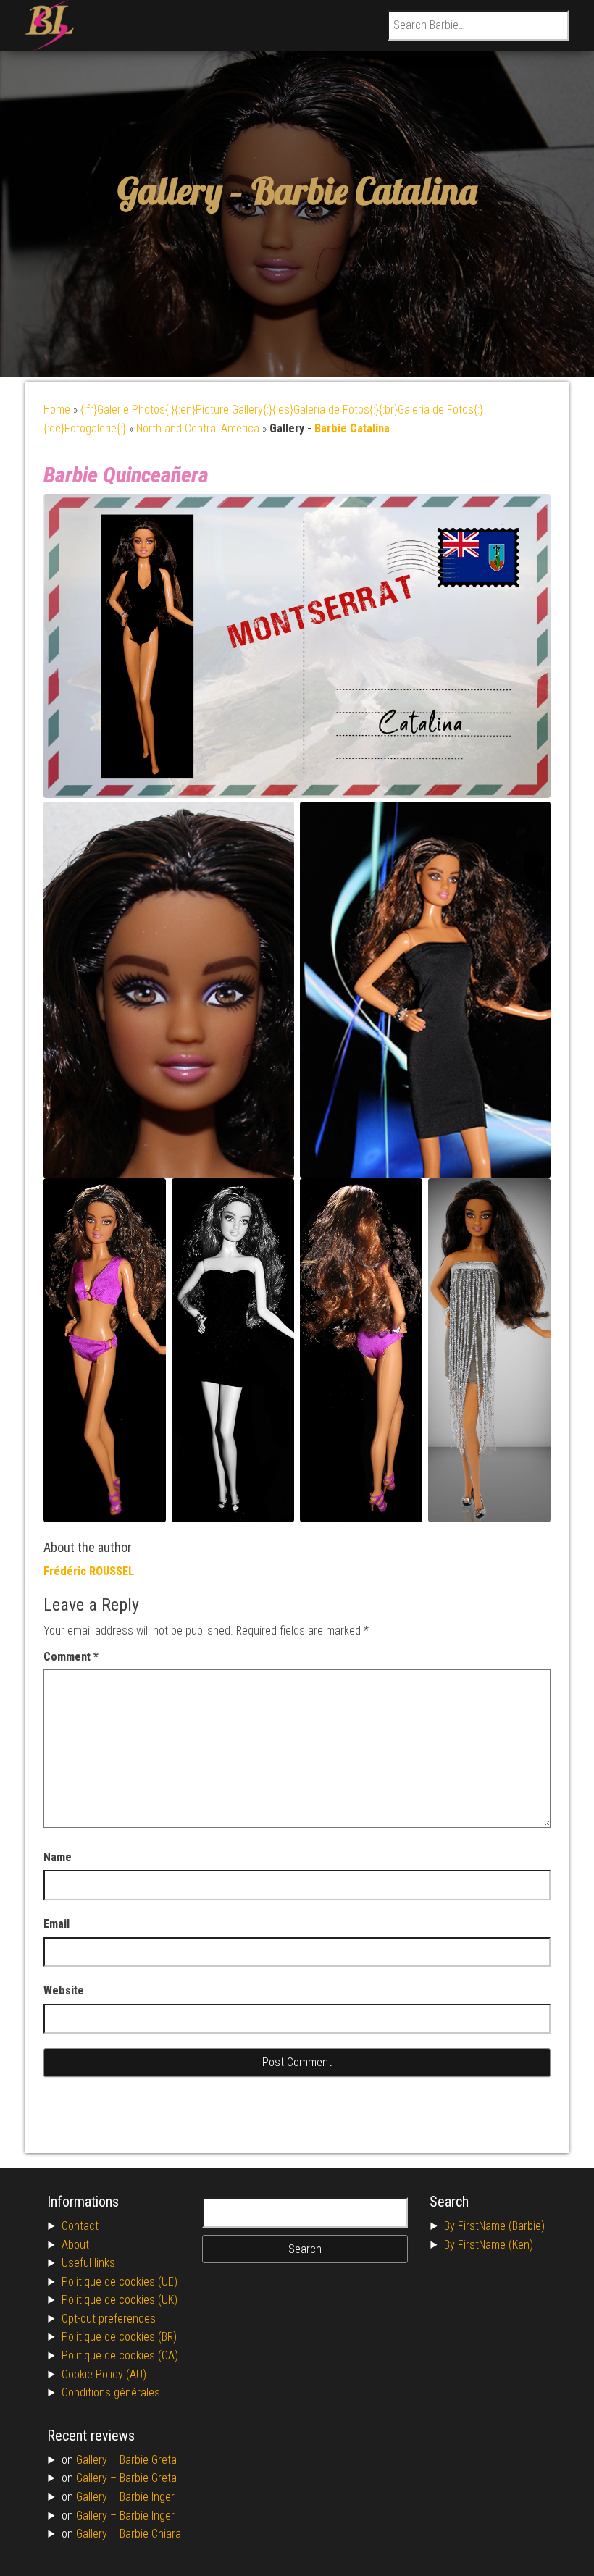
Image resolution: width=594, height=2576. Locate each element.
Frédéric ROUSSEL (89, 1571)
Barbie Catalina (364, 191)
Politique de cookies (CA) (120, 2355)
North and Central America (198, 428)
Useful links (88, 2263)
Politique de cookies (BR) (119, 2337)
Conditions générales (111, 2392)
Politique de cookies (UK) (120, 2300)
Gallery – (98, 2460)
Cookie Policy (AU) (104, 2374)
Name (58, 1857)
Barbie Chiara (150, 2534)
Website (64, 1990)
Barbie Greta (148, 2460)
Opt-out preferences (109, 2319)
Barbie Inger (147, 2497)
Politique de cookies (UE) (120, 2282)
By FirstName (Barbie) (494, 2226)
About (75, 2245)
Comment (71, 1657)
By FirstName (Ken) (489, 2245)
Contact (80, 2226)
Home (57, 410)
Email (57, 1924)
